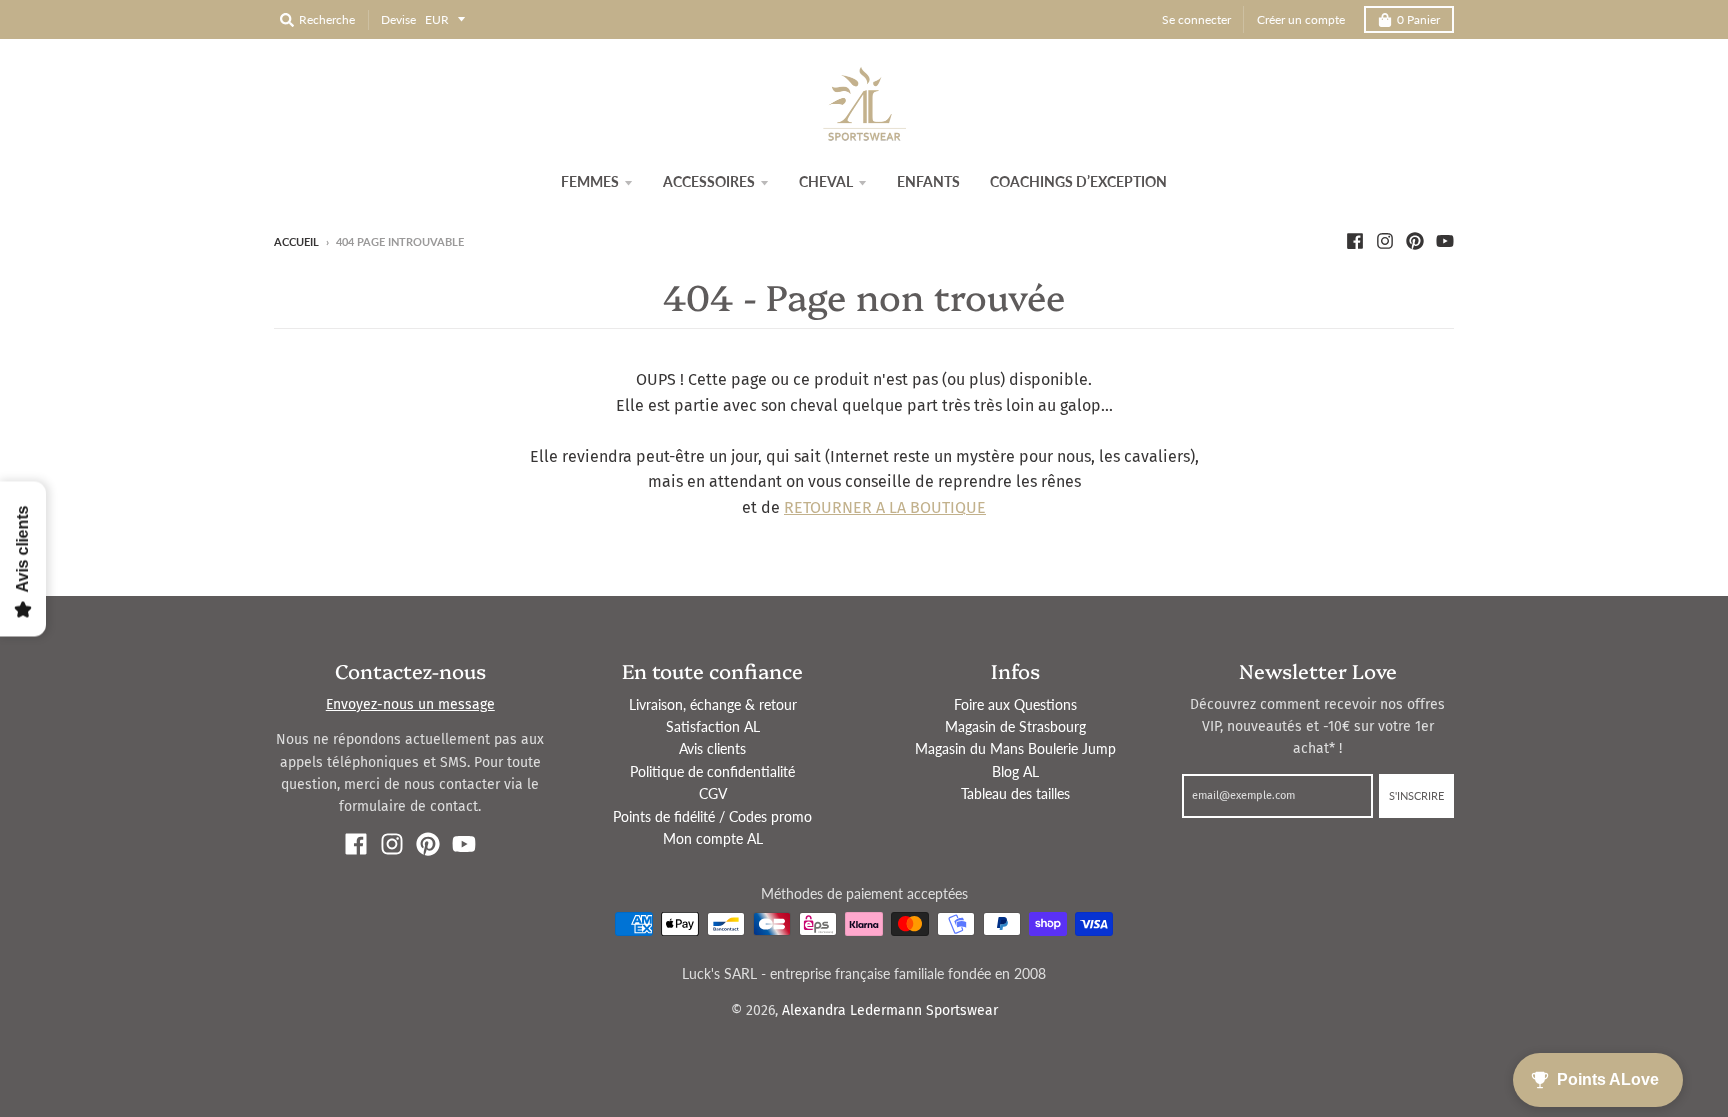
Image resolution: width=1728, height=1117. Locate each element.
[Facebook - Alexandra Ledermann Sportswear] (1355, 241)
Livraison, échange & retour (713, 704)
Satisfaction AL (713, 726)
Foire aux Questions (1015, 704)
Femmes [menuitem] (590, 181)
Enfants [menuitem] (928, 181)
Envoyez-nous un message (410, 704)
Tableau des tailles (1015, 793)
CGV (713, 793)
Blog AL (1015, 771)
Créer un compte (1301, 19)
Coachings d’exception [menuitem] (1078, 181)
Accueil (296, 241)
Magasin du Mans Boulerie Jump (1015, 748)
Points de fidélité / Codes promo (712, 816)
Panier (1418, 19)
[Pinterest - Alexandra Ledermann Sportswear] (1415, 241)
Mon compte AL (713, 838)
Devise (398, 19)
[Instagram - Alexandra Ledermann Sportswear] (1385, 241)
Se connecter (1196, 19)
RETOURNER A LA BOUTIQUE (885, 507)
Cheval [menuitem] (826, 181)
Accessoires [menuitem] (709, 181)
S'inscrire (1416, 795)
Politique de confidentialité (712, 771)
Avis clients (712, 748)
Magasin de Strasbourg (1015, 726)
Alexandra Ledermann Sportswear (890, 1010)
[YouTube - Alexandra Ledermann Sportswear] (1445, 241)
